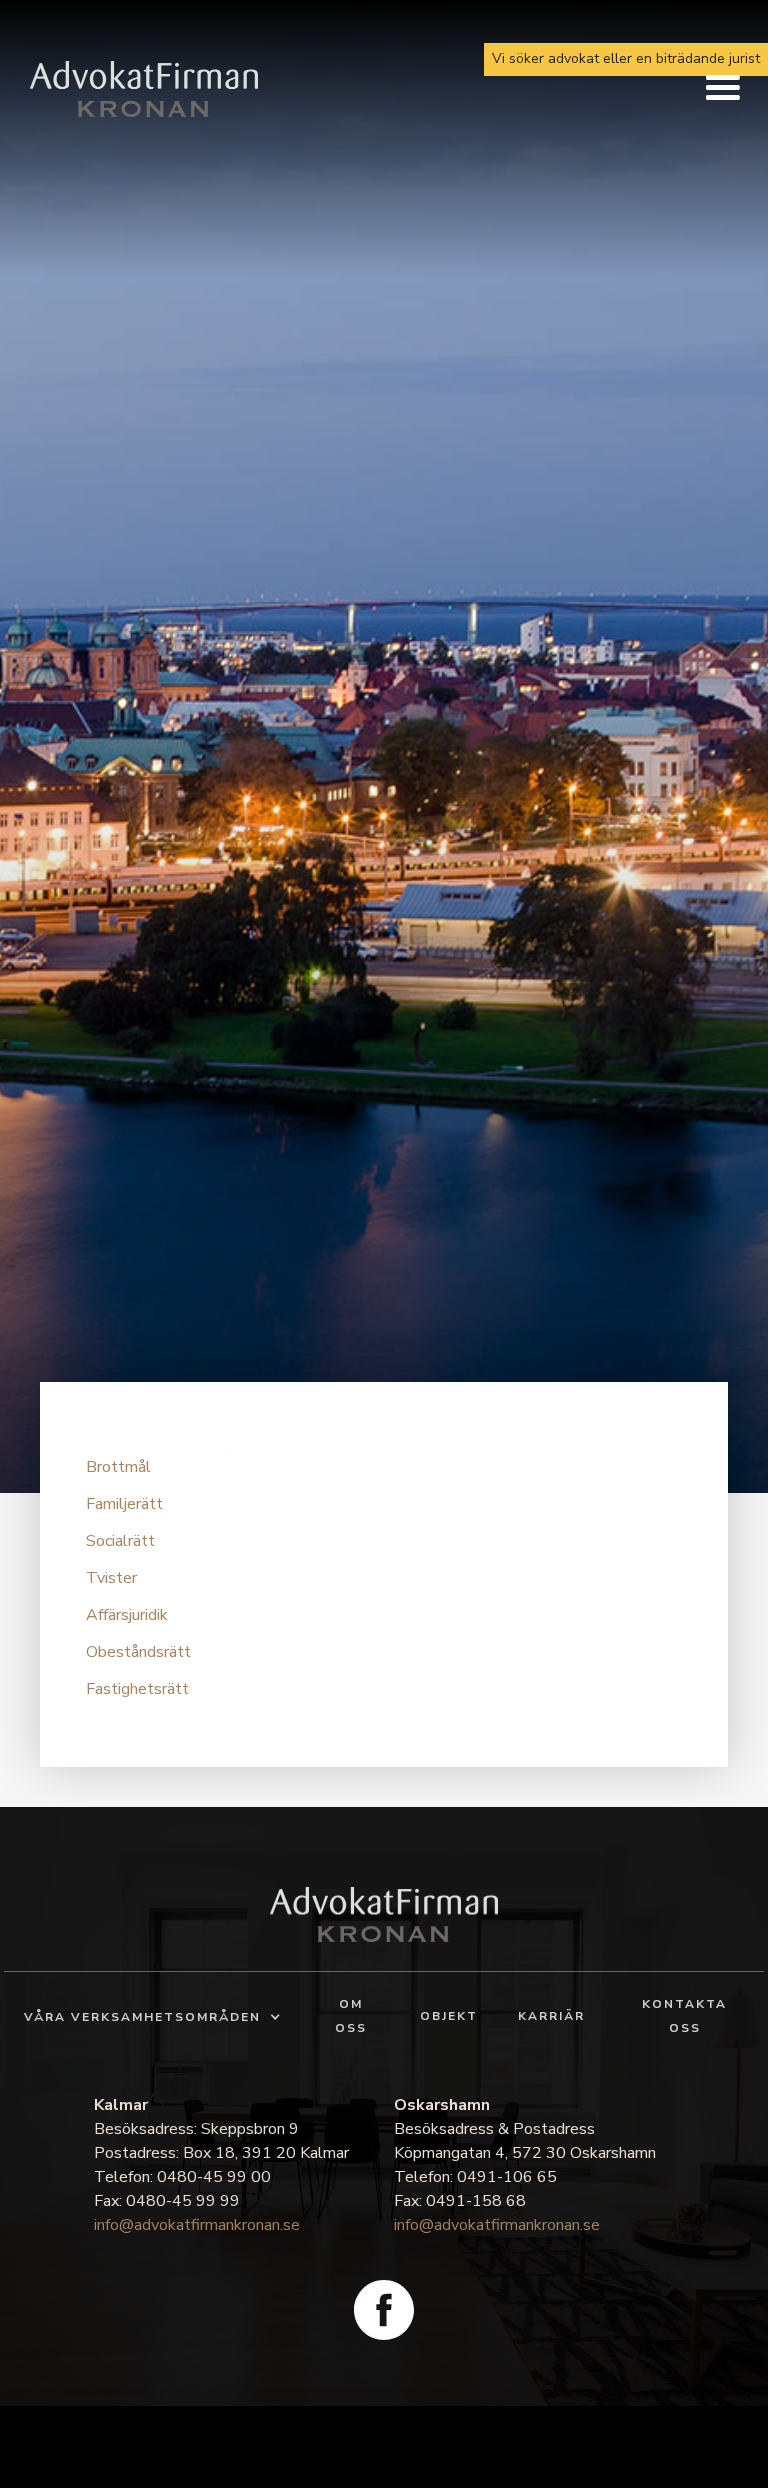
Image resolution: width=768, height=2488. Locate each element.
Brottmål (118, 1467)
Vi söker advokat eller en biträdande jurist (626, 58)
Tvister (111, 1578)
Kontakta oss (684, 2016)
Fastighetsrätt (137, 1689)
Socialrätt (120, 1541)
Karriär (551, 2016)
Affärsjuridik (127, 1615)
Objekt (449, 2016)
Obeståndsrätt (138, 1652)
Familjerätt (124, 1504)
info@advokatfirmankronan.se (197, 2225)
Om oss (351, 2016)
